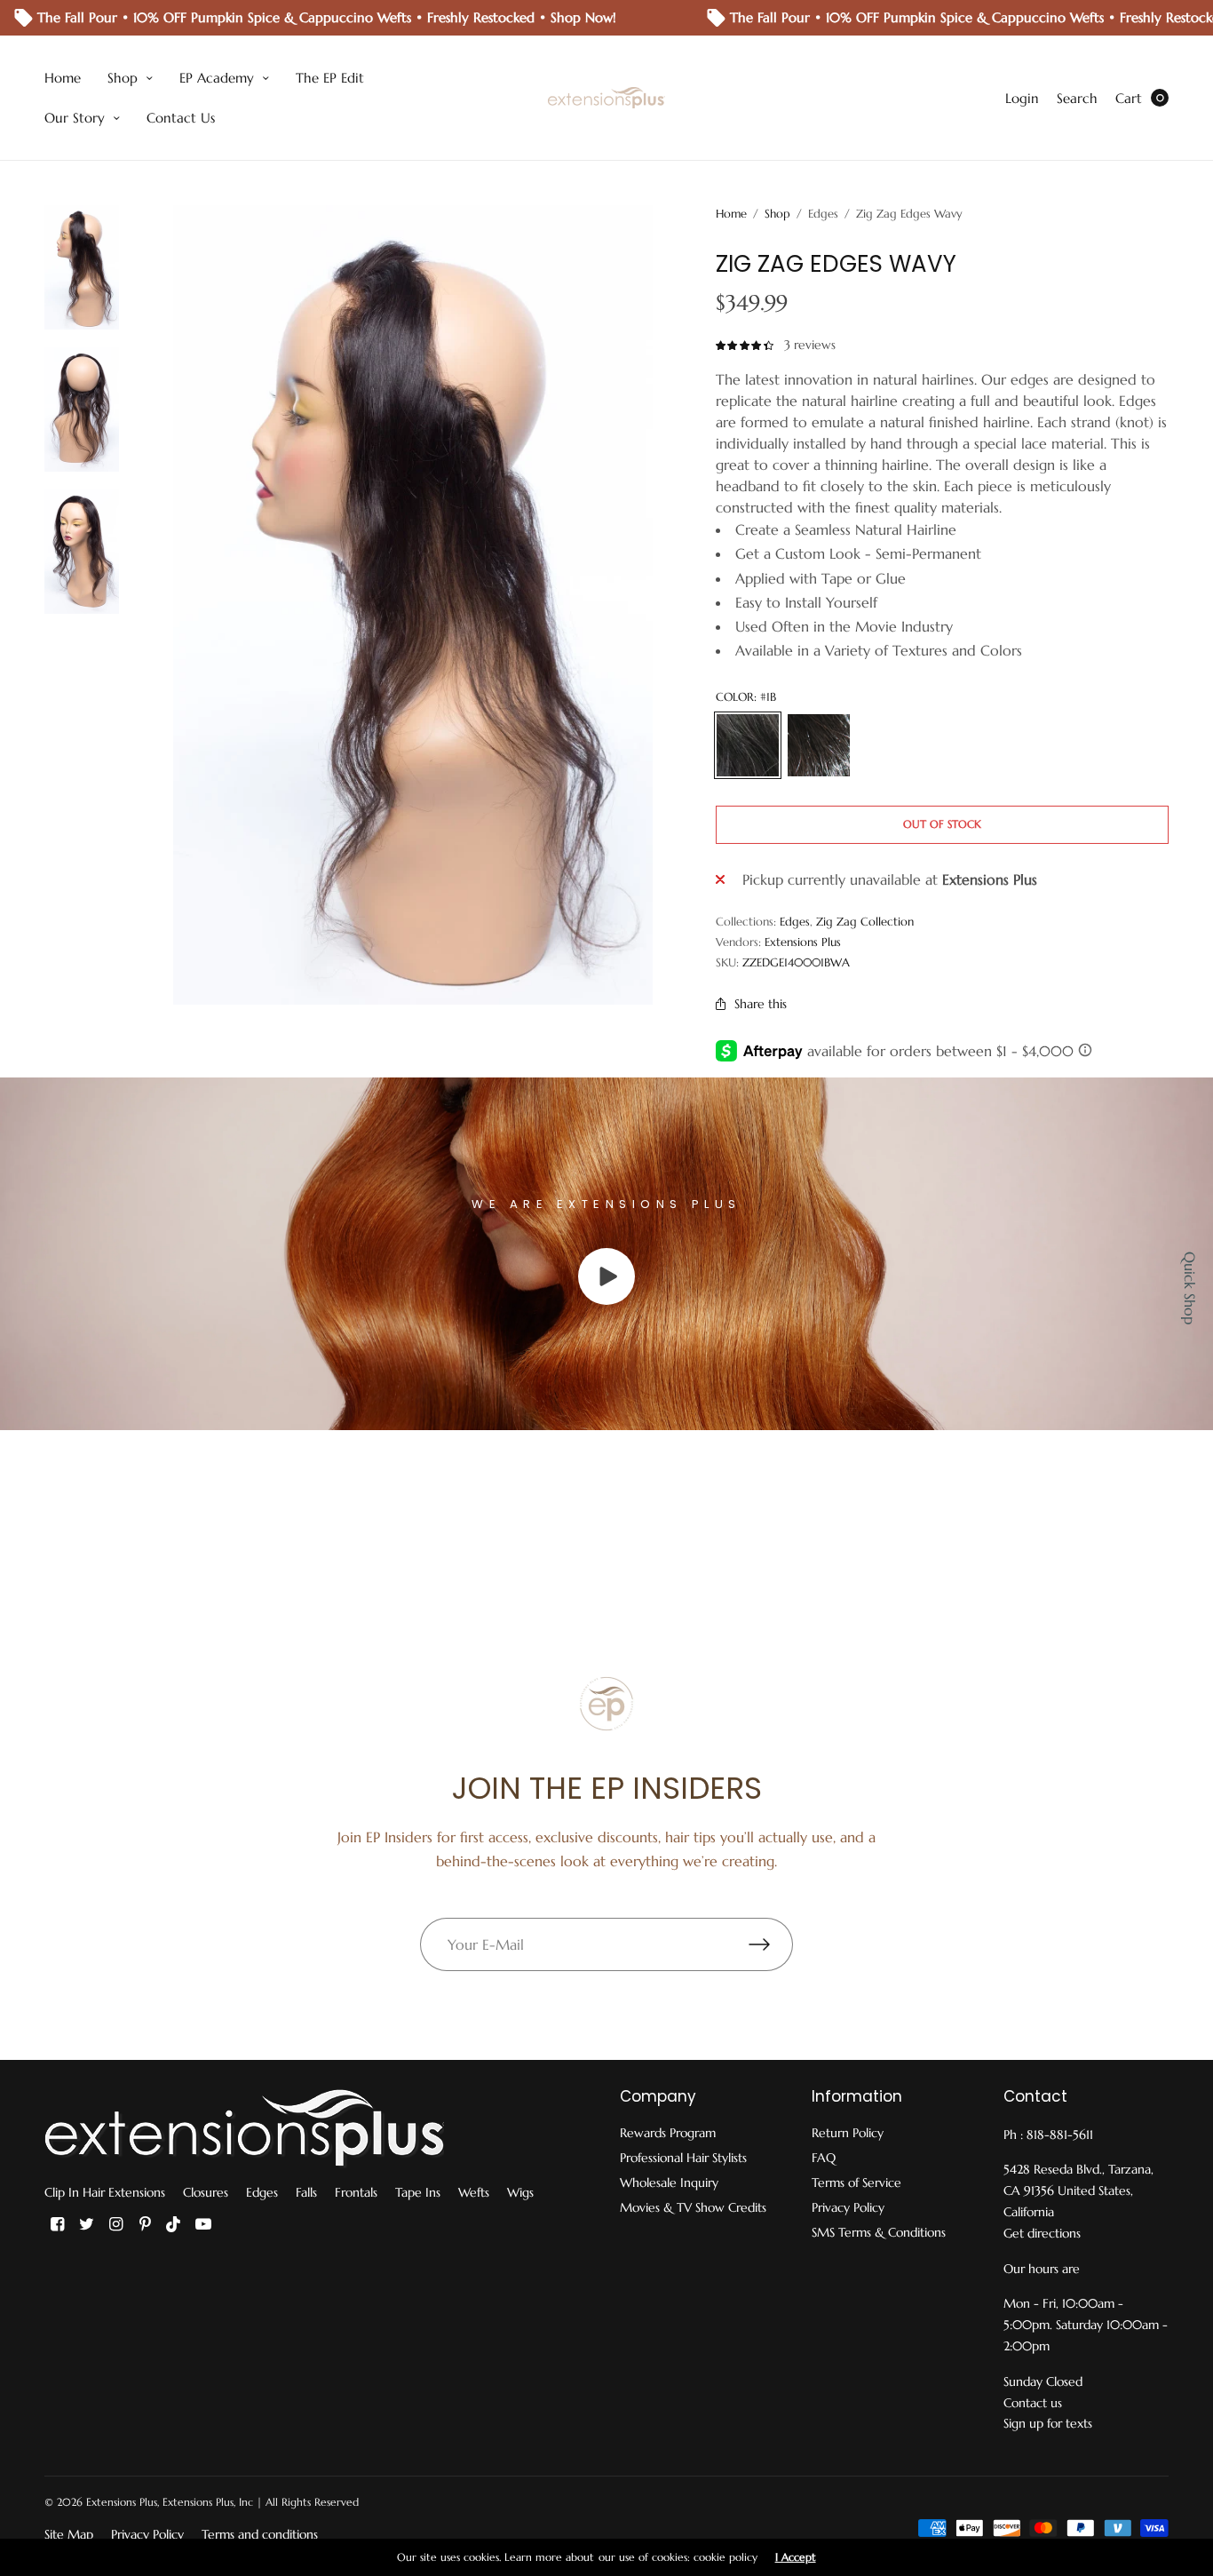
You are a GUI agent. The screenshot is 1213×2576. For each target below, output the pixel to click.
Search (1077, 98)
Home (63, 78)
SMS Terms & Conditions (879, 2232)
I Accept (796, 2557)
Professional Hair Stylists (683, 2158)
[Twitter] (86, 2224)
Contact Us (181, 118)
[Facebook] (57, 2224)
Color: (746, 697)
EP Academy (217, 78)
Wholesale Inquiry (669, 2182)
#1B (748, 745)
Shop (123, 78)
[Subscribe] (771, 1944)
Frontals (356, 2192)
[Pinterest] (145, 2224)
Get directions (1042, 2233)
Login (1022, 98)
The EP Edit (330, 78)
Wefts (474, 2192)
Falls (306, 2192)
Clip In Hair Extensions (105, 2192)
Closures (206, 2192)
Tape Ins (418, 2192)
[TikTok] (174, 2224)
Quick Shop (1190, 1288)
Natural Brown (819, 745)
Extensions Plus (803, 942)
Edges (795, 922)
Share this (761, 1004)
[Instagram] (115, 2224)
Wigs (520, 2192)
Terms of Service (856, 2182)
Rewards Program (668, 2133)
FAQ (824, 2158)
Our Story (75, 118)
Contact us (1033, 2403)
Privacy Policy (848, 2207)
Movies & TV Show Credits (693, 2207)
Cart (1129, 98)
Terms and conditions (260, 2534)
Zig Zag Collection (865, 922)
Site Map (69, 2534)
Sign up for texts (1048, 2423)
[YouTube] (203, 2224)
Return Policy (848, 2133)
